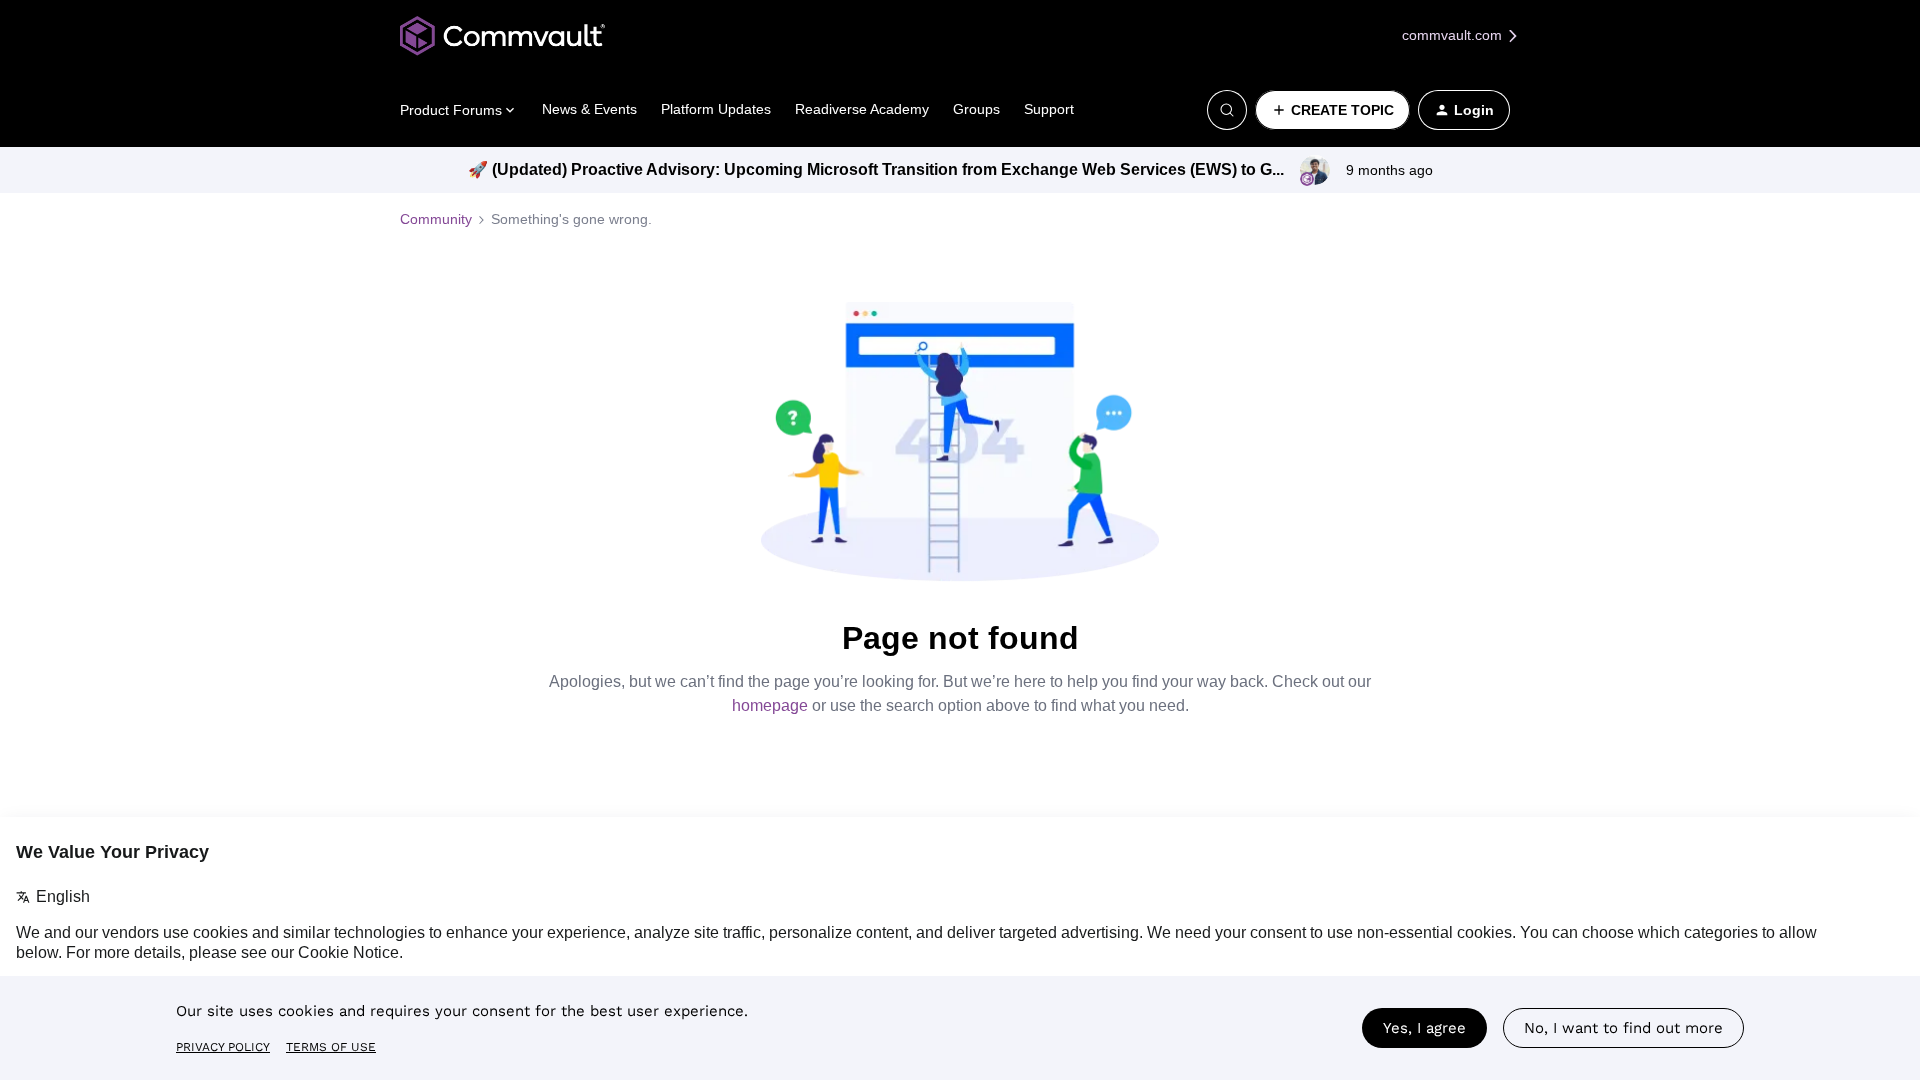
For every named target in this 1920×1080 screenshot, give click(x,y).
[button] (1332, 110)
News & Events (589, 109)
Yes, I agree (1424, 1028)
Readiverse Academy (862, 109)
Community (436, 219)
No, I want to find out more (1623, 1028)
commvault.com (1454, 35)
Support (1049, 109)
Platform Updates (716, 109)
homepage (770, 705)
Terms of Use (331, 1047)
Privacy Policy (223, 1047)
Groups (976, 109)
